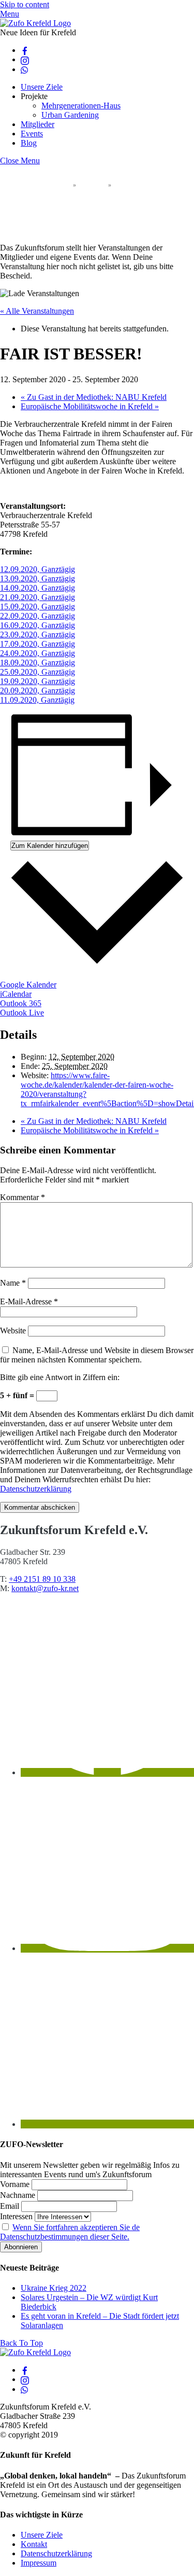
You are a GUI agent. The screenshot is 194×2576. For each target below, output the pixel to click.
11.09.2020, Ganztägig (37, 700)
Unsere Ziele (42, 87)
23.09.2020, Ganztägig (38, 635)
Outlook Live (22, 1013)
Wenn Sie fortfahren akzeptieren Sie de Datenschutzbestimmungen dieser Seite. (70, 2232)
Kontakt (34, 2544)
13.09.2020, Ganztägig (38, 579)
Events (32, 134)
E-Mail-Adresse (29, 1301)
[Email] (107, 2124)
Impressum (39, 2563)
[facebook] (25, 50)
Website (13, 1331)
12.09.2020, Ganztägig (38, 569)
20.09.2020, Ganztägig (38, 691)
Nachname (18, 2195)
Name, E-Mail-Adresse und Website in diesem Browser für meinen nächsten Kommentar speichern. (97, 1355)
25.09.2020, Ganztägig (38, 672)
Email (10, 2206)
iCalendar (16, 994)
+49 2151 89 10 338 (42, 1579)
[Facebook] (107, 1772)
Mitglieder (38, 124)
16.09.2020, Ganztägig (38, 625)
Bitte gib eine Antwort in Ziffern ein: (60, 1377)
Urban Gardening (70, 115)
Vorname (15, 2184)
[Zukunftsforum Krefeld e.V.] (35, 23)
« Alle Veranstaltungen (37, 311)
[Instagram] (107, 1948)
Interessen (16, 2216)
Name (13, 1283)
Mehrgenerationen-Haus (81, 106)
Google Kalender (28, 985)
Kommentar (23, 1197)
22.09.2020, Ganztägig (38, 616)
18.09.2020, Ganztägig (38, 663)
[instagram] (25, 59)
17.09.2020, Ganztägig (38, 644)
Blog (29, 143)
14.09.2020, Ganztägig (38, 588)
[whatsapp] (25, 69)
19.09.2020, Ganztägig (38, 681)
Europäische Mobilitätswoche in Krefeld (90, 406)
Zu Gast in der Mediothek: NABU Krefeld (94, 397)
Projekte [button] (34, 96)
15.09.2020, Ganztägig (38, 607)
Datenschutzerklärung (36, 1489)
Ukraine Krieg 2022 (54, 2288)
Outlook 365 (21, 1003)
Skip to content (25, 4)
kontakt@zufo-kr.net (45, 1588)
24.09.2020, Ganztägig (38, 653)
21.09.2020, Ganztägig (38, 597)
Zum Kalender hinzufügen (50, 846)
